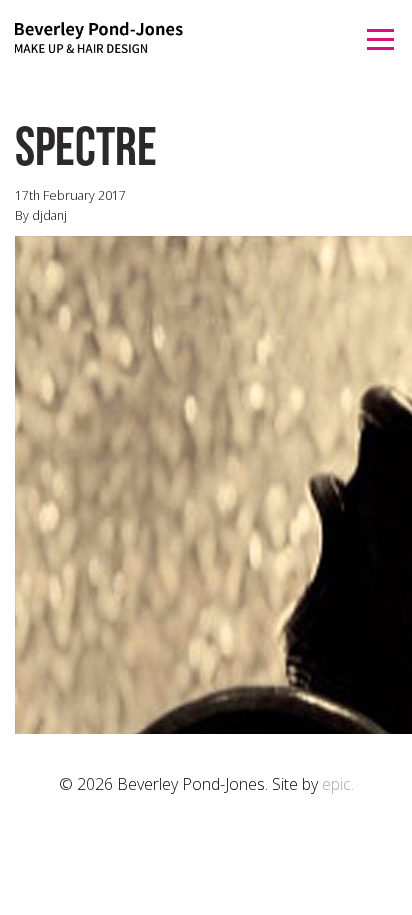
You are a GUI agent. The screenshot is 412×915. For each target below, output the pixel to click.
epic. (338, 784)
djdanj (49, 215)
